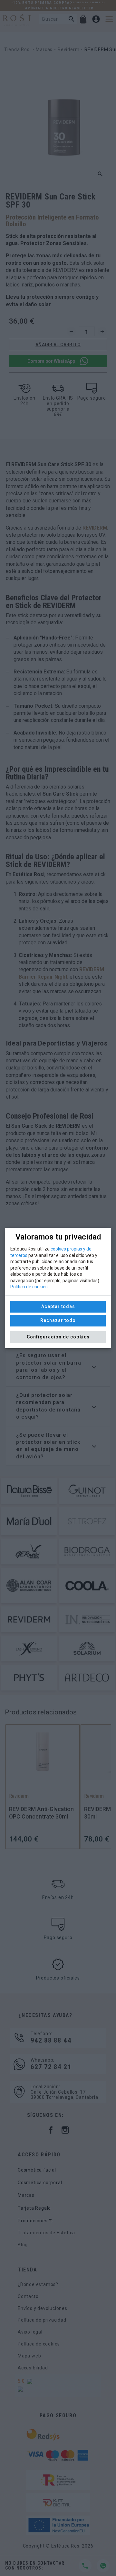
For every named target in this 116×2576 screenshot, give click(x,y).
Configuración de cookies (58, 1337)
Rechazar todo (58, 1320)
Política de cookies (29, 1287)
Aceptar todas (58, 1306)
